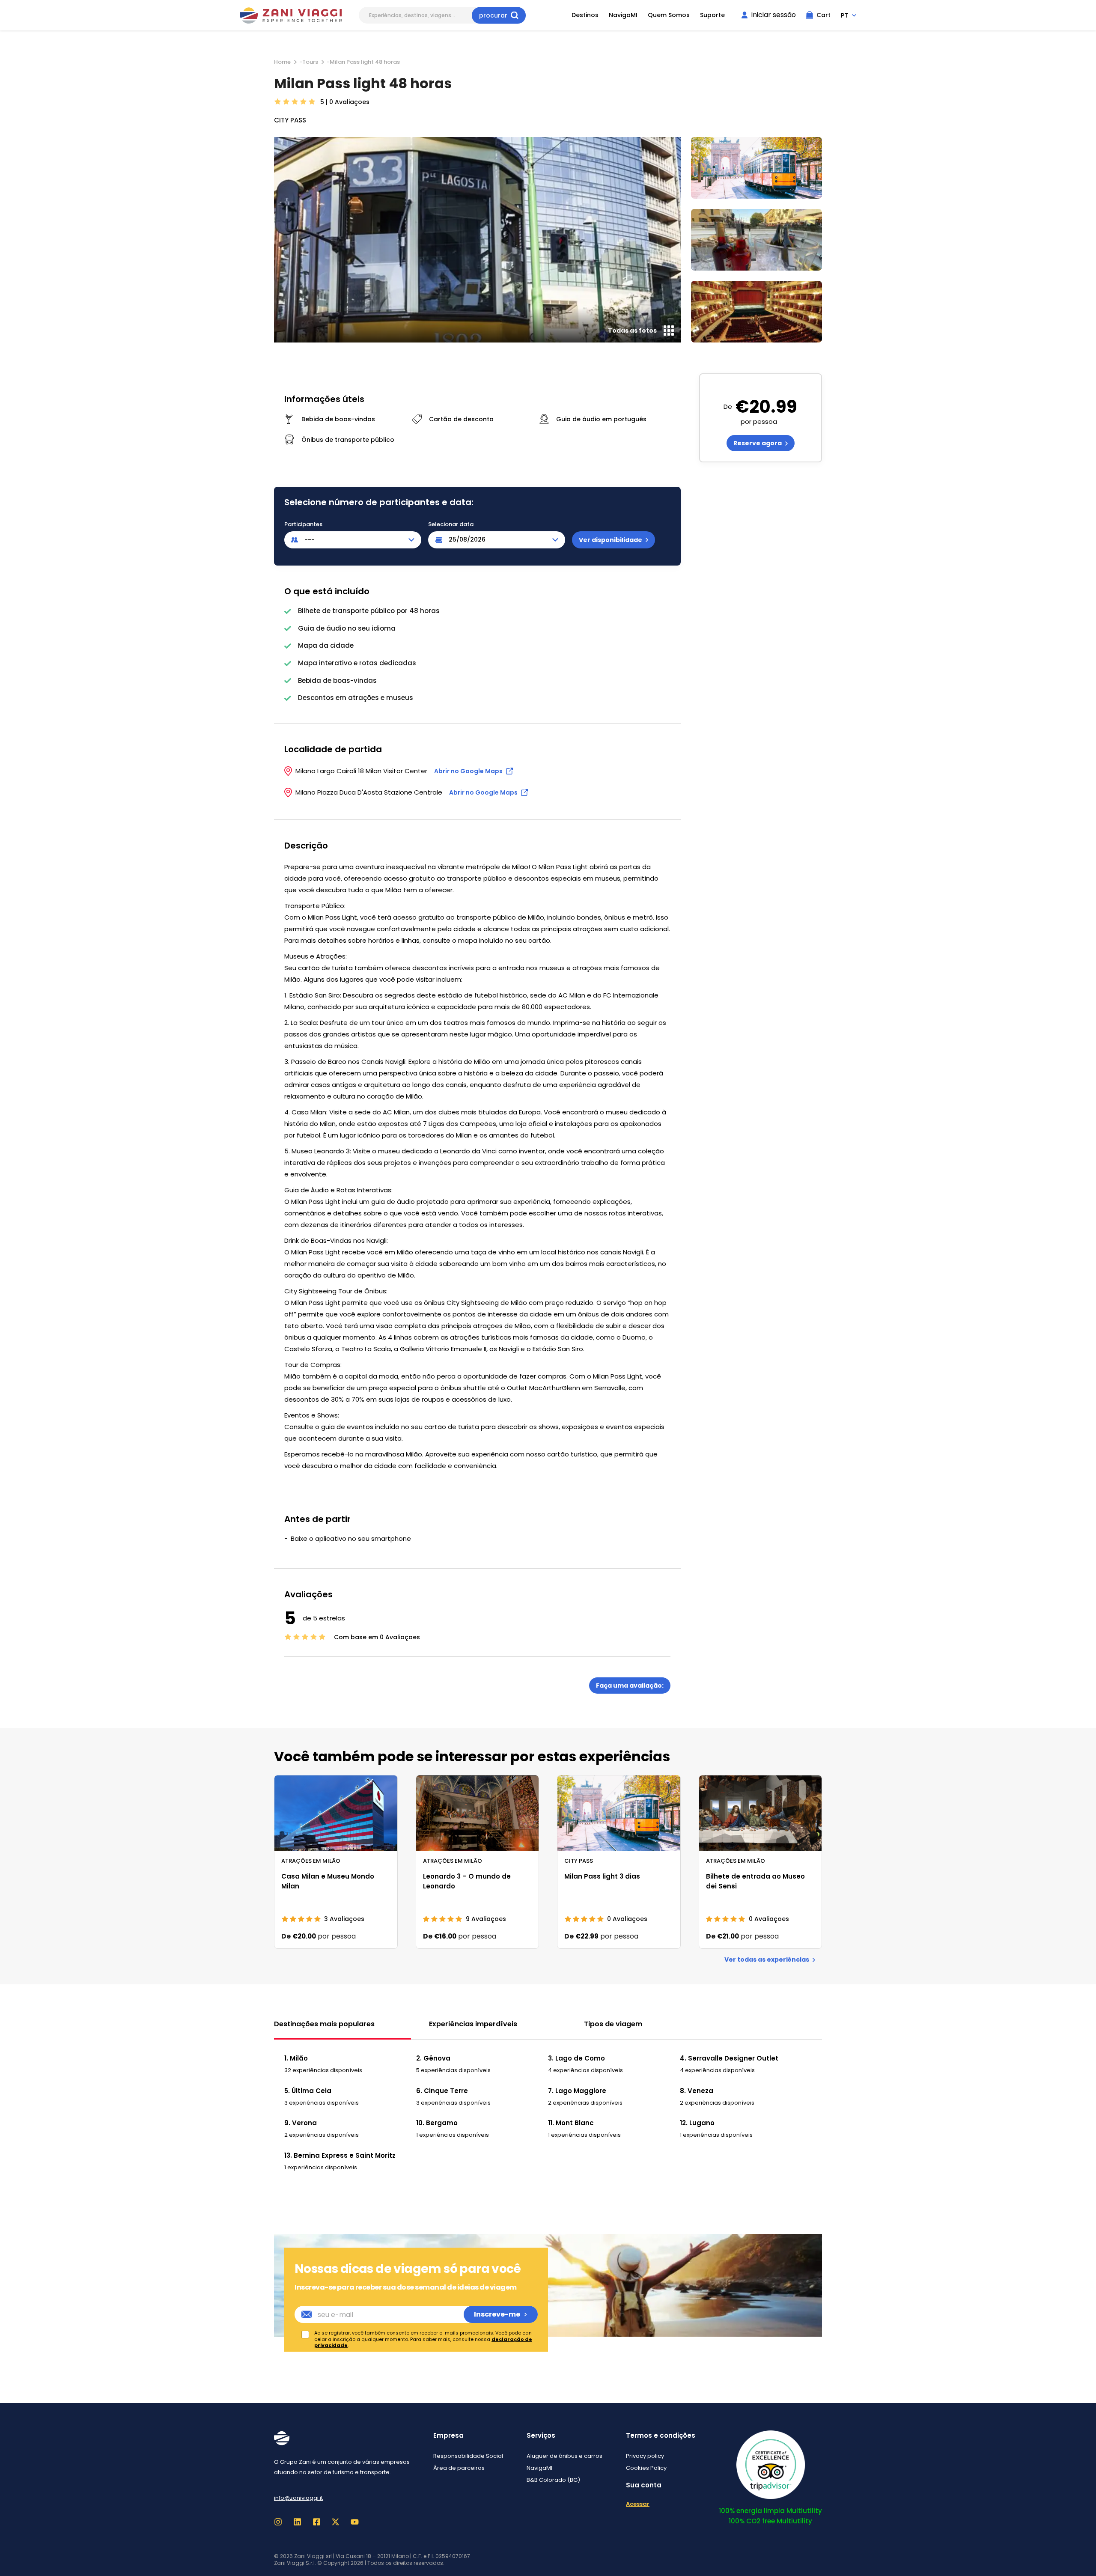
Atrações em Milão (311, 1861)
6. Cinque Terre (442, 2091)
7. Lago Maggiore (577, 2091)
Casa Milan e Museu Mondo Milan (328, 1881)
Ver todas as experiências (767, 1960)
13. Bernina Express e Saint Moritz (340, 2155)
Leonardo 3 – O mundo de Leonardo (467, 1881)
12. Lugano (697, 2123)
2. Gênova (433, 2058)
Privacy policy (645, 2456)
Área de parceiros (459, 2468)
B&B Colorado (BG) (553, 2480)
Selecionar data (451, 524)
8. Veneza (697, 2091)
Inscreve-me (497, 2314)
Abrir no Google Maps (468, 771)
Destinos (585, 15)
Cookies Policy (646, 2468)
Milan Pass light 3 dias (602, 1876)
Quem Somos (669, 15)
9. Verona (301, 2123)
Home (282, 62)
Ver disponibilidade (611, 540)
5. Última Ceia (308, 2091)
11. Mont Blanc (571, 2123)
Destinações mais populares (324, 2024)
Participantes (303, 524)
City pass (290, 120)
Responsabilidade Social (468, 2456)
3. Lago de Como (576, 2058)
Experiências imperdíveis (473, 2024)
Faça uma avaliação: (630, 1686)
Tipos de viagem (613, 2024)
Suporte (712, 15)
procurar (493, 15)
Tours (310, 62)
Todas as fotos (632, 331)
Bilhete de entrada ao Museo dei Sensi (755, 1881)
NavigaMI (623, 15)
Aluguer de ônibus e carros (564, 2456)
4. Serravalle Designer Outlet (729, 2058)
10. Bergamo (437, 2123)
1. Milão (296, 2058)
